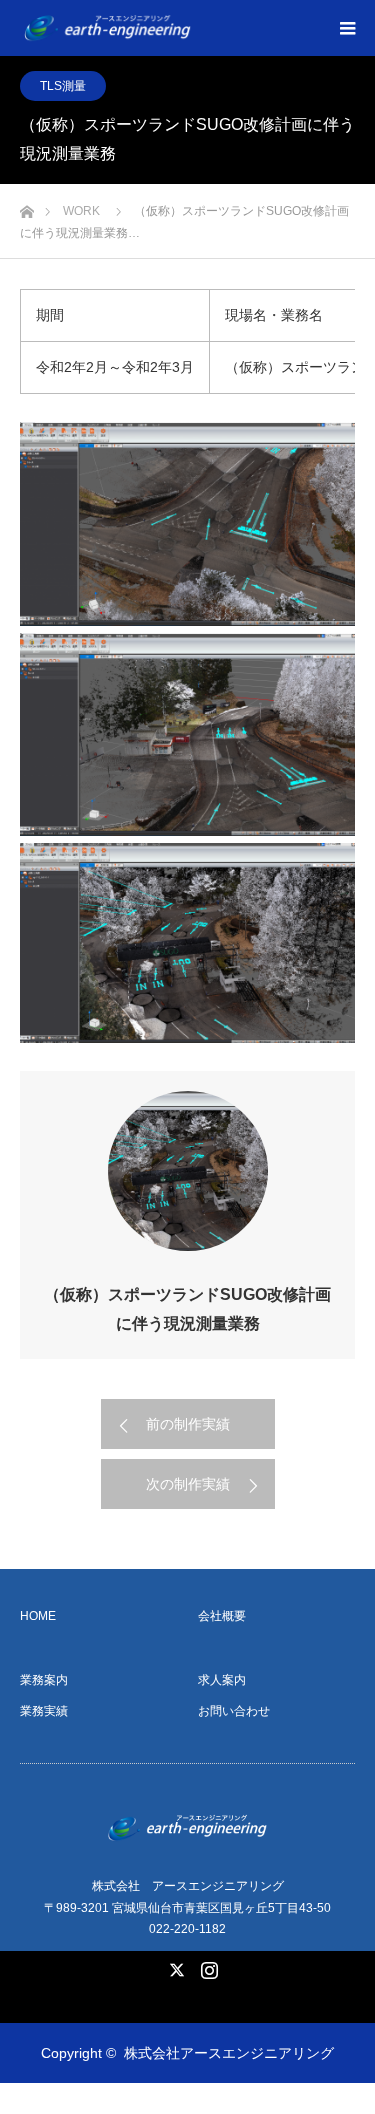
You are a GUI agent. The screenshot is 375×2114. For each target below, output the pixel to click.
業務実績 (44, 1711)
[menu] (347, 28)
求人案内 (222, 1680)
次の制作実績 (188, 1484)
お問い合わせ (234, 1711)
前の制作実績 (188, 1424)
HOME (38, 1616)
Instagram (207, 1966)
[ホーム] (26, 206)
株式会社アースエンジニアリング (229, 2053)
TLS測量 (63, 86)
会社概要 (222, 1616)
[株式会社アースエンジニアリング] (197, 28)
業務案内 (44, 1680)
